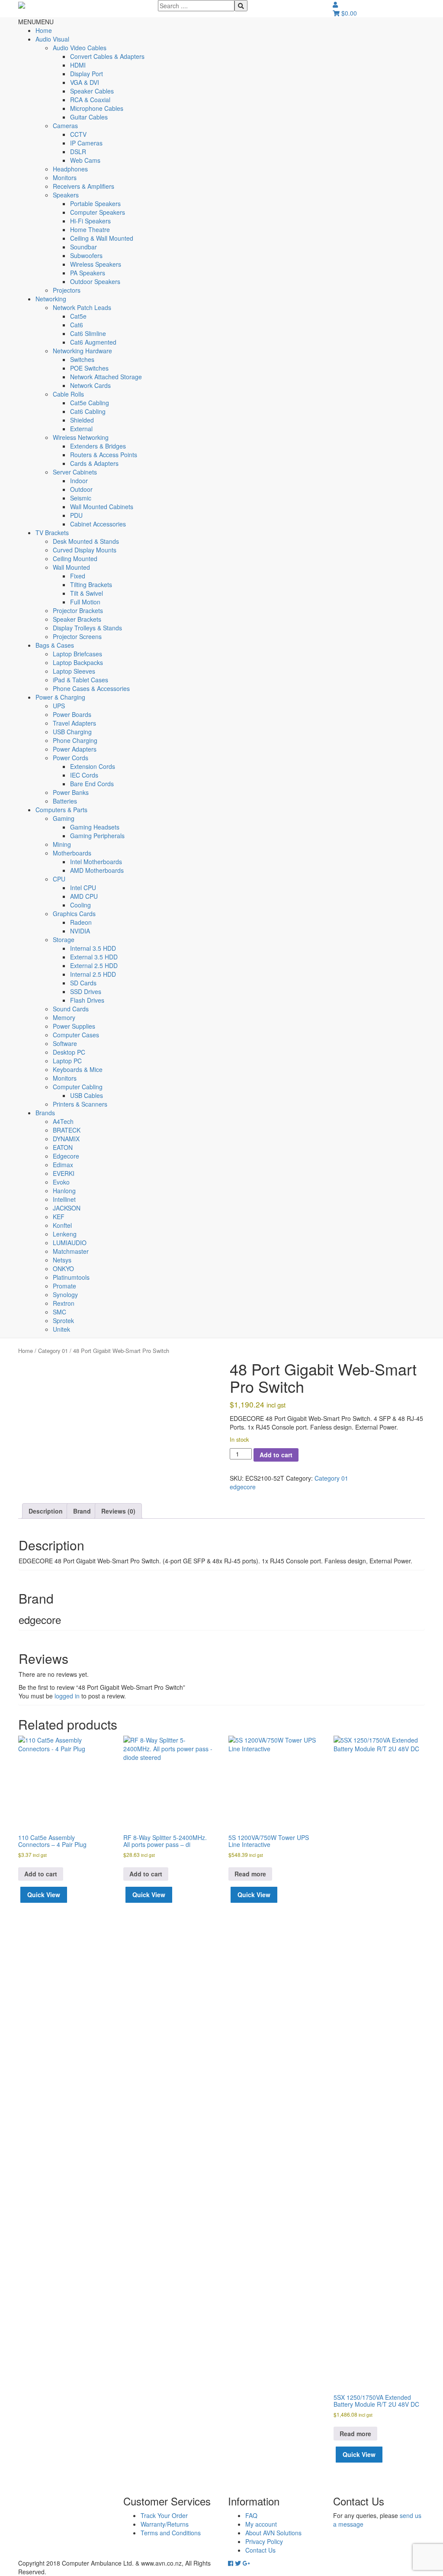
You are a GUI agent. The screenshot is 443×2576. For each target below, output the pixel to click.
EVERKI (64, 1173)
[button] (36, 22)
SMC (59, 1312)
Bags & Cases (55, 645)
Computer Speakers (98, 212)
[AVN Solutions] (22, 4)
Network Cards (90, 385)
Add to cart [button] (41, 1874)
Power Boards (72, 714)
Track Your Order (164, 2515)
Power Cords (71, 758)
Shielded (82, 420)
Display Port (87, 74)
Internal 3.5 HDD (93, 948)
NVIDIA (80, 931)
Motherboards (72, 853)
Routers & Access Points (104, 455)
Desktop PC (69, 1052)
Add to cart (276, 1455)
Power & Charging (60, 697)
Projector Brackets (78, 610)
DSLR (78, 152)
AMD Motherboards (97, 870)
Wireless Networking (81, 437)
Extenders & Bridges (98, 446)
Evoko (61, 1182)
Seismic (81, 498)
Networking (51, 299)
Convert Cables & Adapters (107, 56)
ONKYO (63, 1269)
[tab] (46, 1511)
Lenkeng (65, 1234)
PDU (76, 515)
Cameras (65, 126)
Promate (64, 1286)
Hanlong (64, 1191)
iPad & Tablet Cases (80, 680)
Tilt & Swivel (87, 593)
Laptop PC (67, 1061)
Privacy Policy (264, 2541)
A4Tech (63, 1121)
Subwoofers (86, 255)
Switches (82, 359)
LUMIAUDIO (70, 1243)
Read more (250, 1874)
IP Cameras (86, 143)
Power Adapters (75, 749)
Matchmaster (71, 1251)
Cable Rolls (68, 394)
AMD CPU (84, 896)
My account (261, 2524)
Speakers (66, 195)
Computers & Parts (61, 810)
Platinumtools (71, 1277)
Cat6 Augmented (93, 342)
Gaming (64, 818)
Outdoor (81, 489)
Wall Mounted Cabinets (102, 507)
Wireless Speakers (96, 264)
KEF (59, 1217)
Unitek (61, 1329)
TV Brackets (52, 533)
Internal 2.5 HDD (93, 974)
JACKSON (67, 1208)
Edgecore (66, 1156)
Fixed (78, 576)
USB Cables (87, 1095)
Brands (45, 1113)
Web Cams (85, 160)
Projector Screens (77, 636)
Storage (64, 939)
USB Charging (72, 732)
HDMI (78, 65)
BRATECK (67, 1130)
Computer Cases (76, 1035)
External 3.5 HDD (94, 957)
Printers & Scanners (80, 1104)
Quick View (44, 1895)
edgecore (243, 1487)
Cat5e (78, 316)
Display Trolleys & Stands (87, 628)
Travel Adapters (74, 723)
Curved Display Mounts (85, 550)
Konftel (62, 1225)
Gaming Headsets (95, 827)
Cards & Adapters (94, 463)
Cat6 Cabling (88, 411)
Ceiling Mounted (75, 558)
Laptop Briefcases (77, 654)
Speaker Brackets (77, 619)
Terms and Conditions (171, 2533)
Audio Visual (52, 39)
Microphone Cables (97, 108)
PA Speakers (88, 273)
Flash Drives (87, 1000)
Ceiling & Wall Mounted (102, 238)
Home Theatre (90, 229)
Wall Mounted (71, 567)
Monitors (65, 178)
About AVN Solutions (273, 2533)
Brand (82, 1511)
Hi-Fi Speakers (90, 221)
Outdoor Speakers (95, 281)
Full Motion (85, 602)
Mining (62, 844)
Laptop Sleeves (74, 671)
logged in (67, 1696)
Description (46, 1511)
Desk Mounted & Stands (86, 541)
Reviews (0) (118, 1511)
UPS (59, 706)
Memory (64, 1017)
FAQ (251, 2515)
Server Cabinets (75, 472)
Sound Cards (71, 1009)
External (81, 429)
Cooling (80, 905)
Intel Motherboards (96, 862)
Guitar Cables (89, 117)
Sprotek (63, 1320)
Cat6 (77, 325)
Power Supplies (74, 1026)
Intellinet (64, 1199)
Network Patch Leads (82, 307)
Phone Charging (75, 740)
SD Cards (83, 983)
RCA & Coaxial (90, 100)
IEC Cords (84, 775)
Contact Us (260, 2550)
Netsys (62, 1260)
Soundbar (83, 247)
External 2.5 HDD (94, 965)
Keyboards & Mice (78, 1069)
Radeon (81, 922)
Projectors (67, 290)
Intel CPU (83, 888)
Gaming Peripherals (97, 836)
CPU (59, 879)
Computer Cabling (78, 1087)
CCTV (78, 134)
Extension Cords (93, 766)
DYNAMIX (66, 1139)
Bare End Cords (92, 784)
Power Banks (71, 792)
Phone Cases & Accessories (91, 688)
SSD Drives (86, 991)
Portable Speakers (95, 203)
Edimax (63, 1165)
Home (44, 30)
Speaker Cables (92, 91)
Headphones (70, 169)
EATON (63, 1147)
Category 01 (53, 1351)
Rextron (64, 1303)
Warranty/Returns (165, 2524)
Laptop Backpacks (78, 662)
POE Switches (89, 368)
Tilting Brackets (91, 584)
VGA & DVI (85, 82)
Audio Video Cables (80, 48)
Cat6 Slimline (88, 333)
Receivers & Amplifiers (83, 186)
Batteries (65, 801)
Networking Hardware (82, 351)
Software (65, 1043)
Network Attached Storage (106, 377)
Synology (65, 1294)
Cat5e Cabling (90, 403)
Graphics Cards (74, 914)
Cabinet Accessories (98, 524)
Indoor (79, 481)
